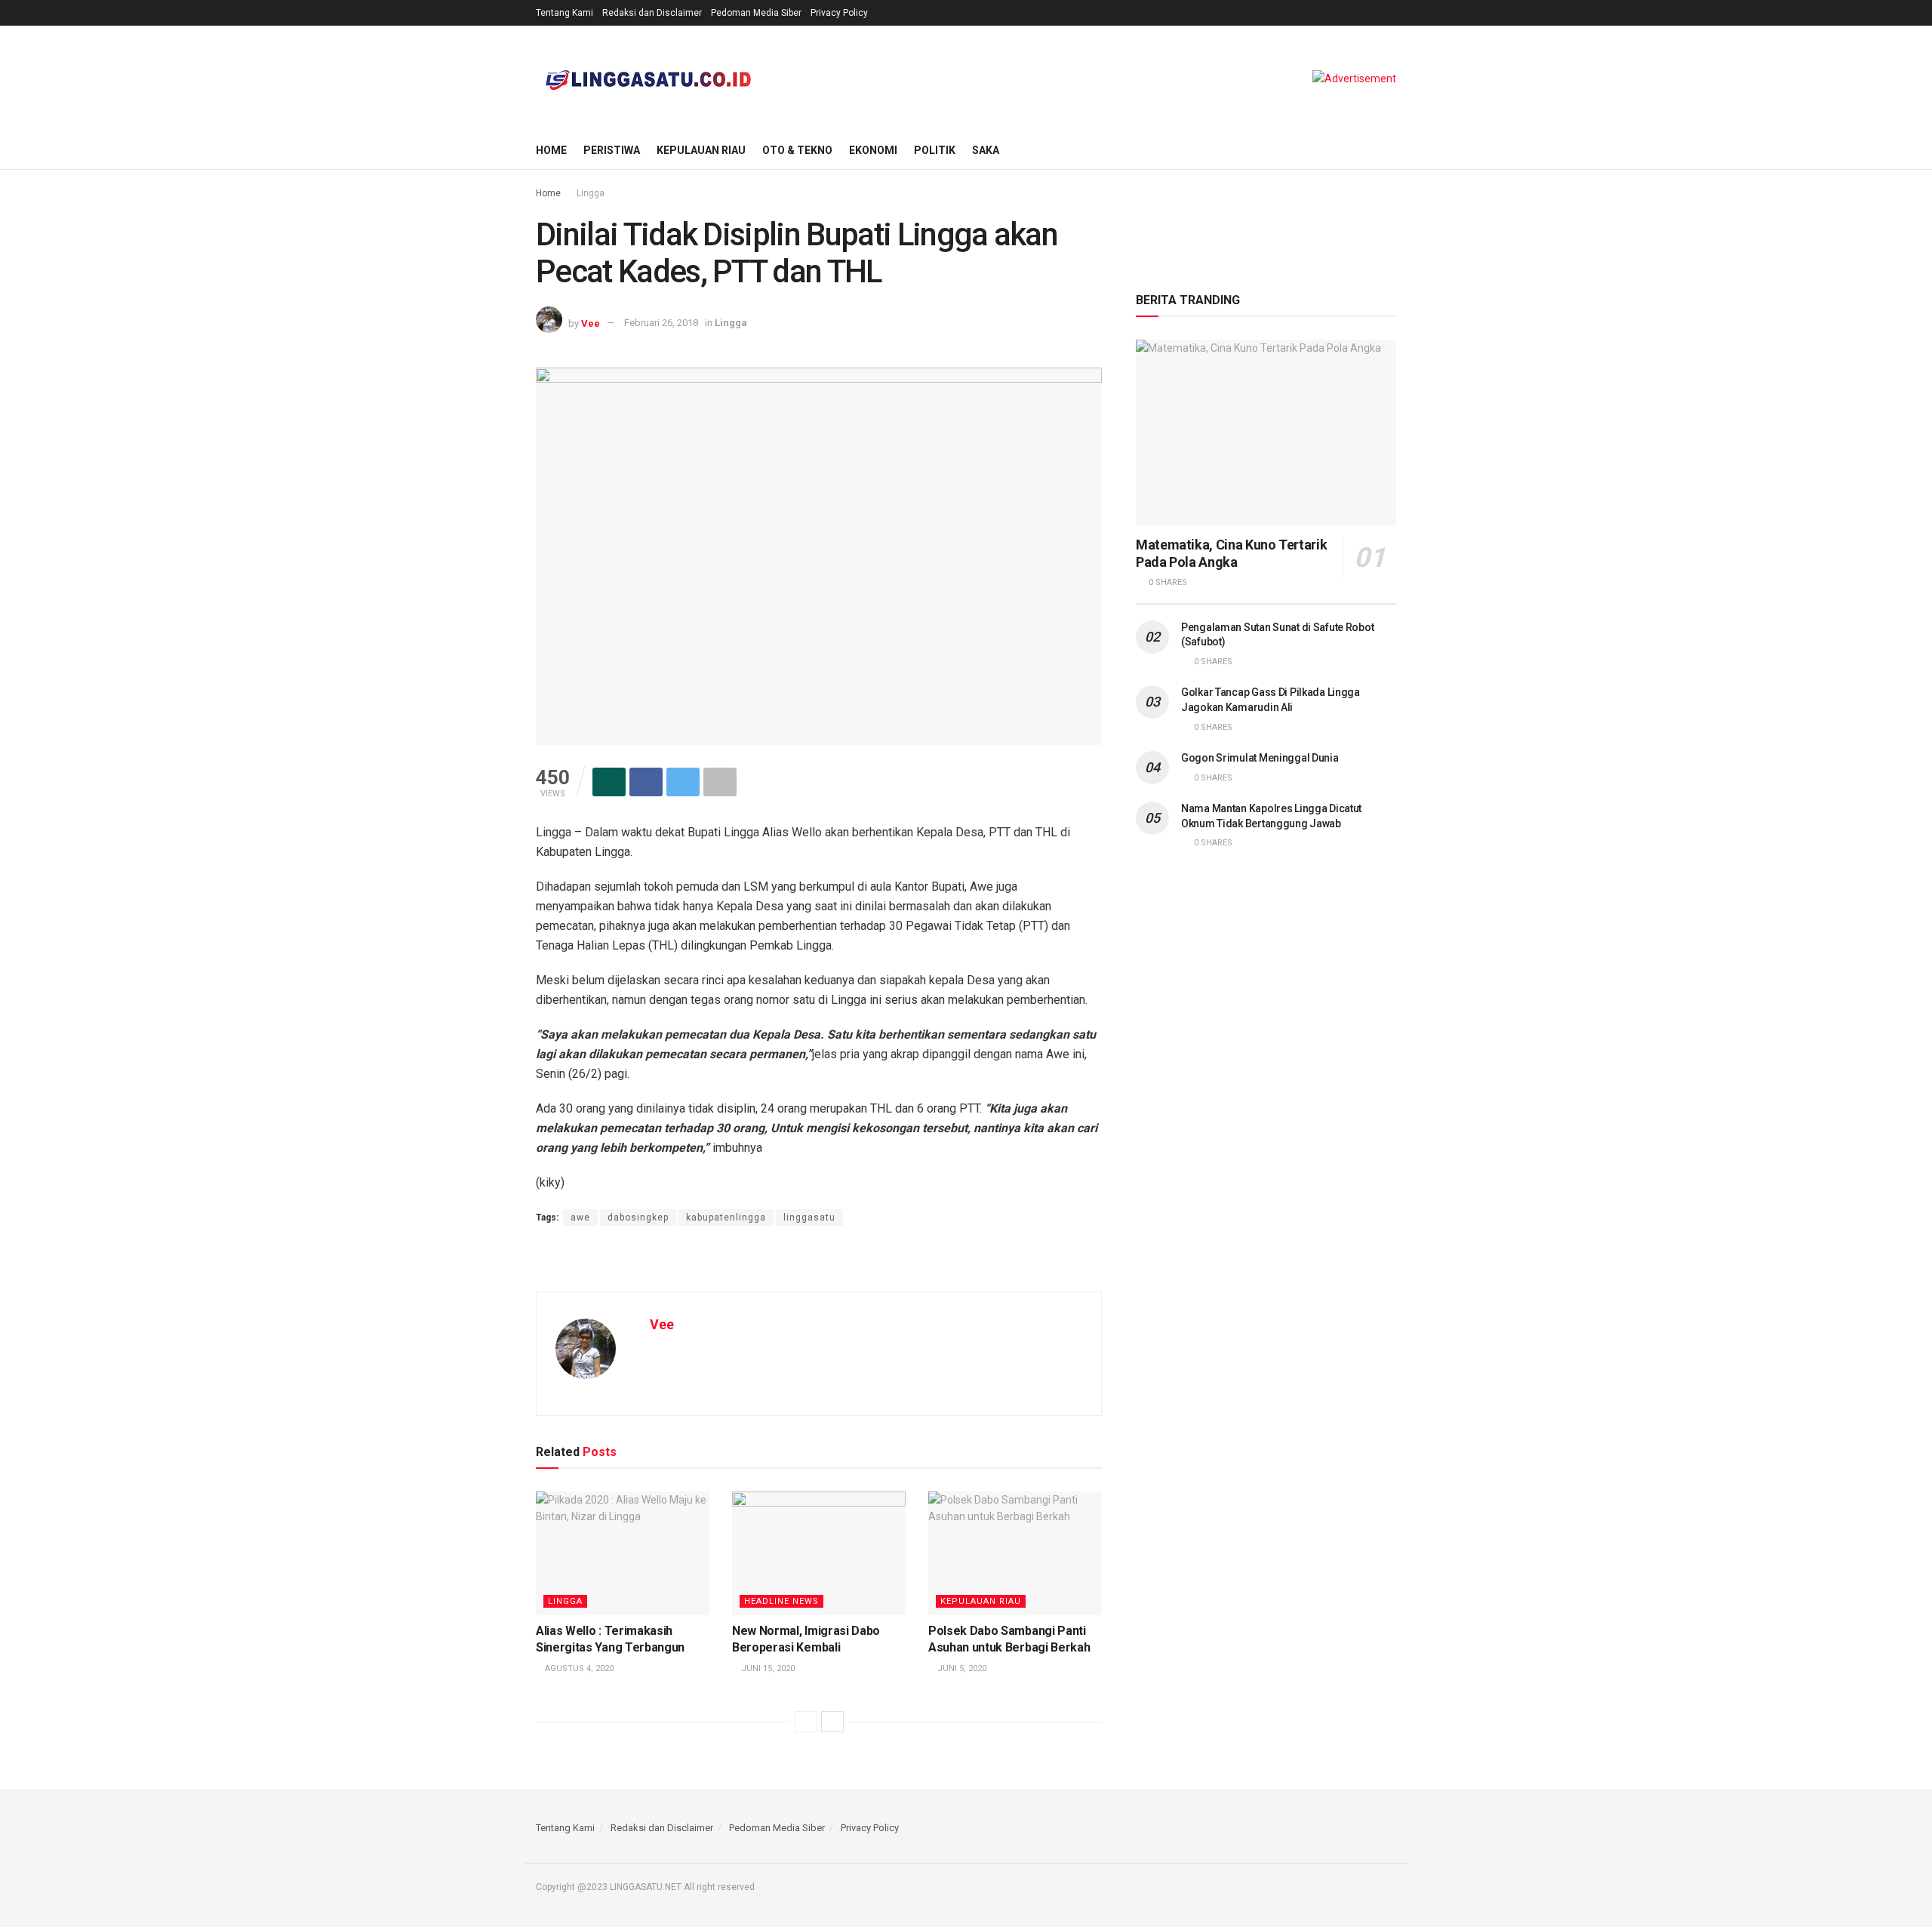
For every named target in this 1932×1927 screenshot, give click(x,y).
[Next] (832, 1722)
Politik (935, 150)
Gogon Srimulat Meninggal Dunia (1260, 758)
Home (551, 150)
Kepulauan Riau (701, 150)
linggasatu (809, 1217)
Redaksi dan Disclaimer (652, 13)
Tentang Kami (565, 13)
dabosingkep (638, 1217)
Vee (591, 323)
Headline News (781, 1601)
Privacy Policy (839, 13)
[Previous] (806, 1722)
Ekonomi (873, 150)
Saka (986, 150)
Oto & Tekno (797, 150)
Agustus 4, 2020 (578, 1668)
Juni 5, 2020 (961, 1668)
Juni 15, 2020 (767, 1668)
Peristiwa (612, 150)
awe (580, 1217)
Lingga (591, 193)
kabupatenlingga (726, 1217)
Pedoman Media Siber (756, 13)
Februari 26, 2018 (661, 323)
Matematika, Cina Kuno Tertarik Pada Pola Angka (1231, 553)
